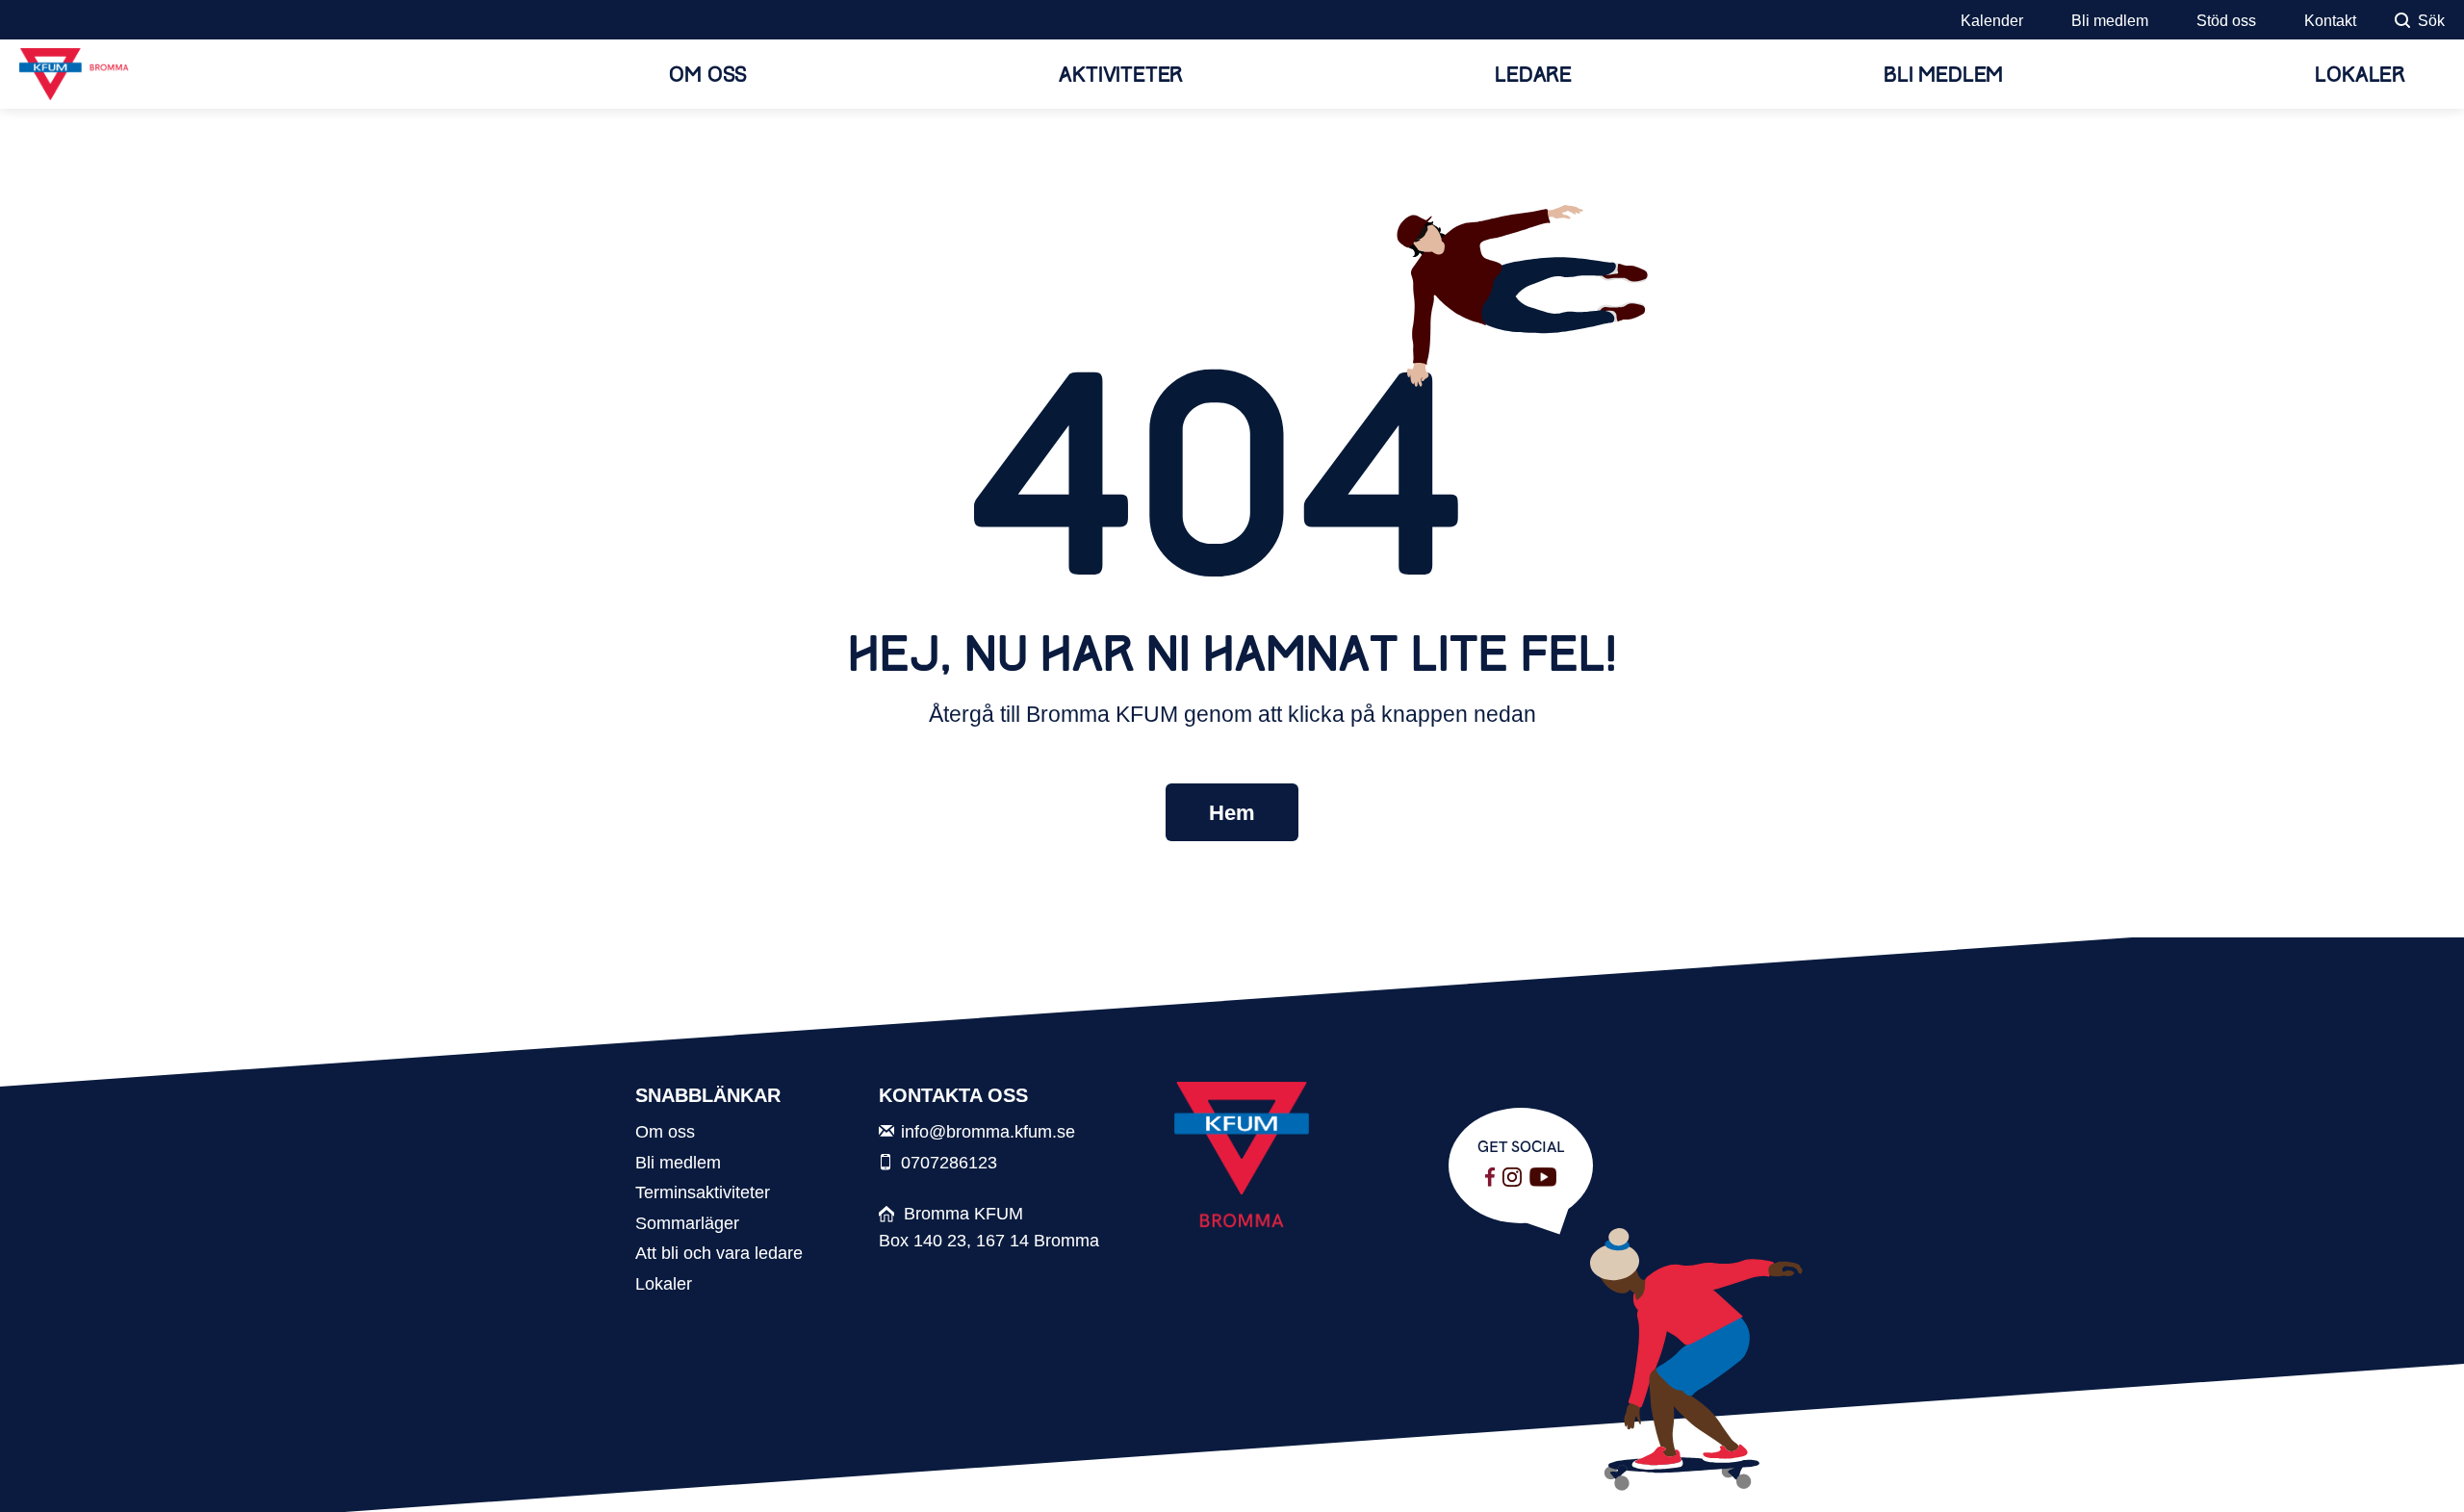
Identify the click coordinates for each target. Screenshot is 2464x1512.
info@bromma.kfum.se (988, 1131)
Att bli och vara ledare (719, 1253)
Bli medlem (2110, 21)
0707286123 (949, 1162)
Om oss (708, 75)
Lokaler (2360, 75)
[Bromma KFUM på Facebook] (1490, 1177)
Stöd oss (2226, 21)
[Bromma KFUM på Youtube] (1543, 1177)
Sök (2431, 21)
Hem (1232, 813)
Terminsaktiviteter (703, 1192)
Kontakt (2330, 21)
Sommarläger (687, 1223)
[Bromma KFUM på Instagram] (1512, 1177)
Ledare (1533, 75)
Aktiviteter (1121, 75)
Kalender (1992, 21)
